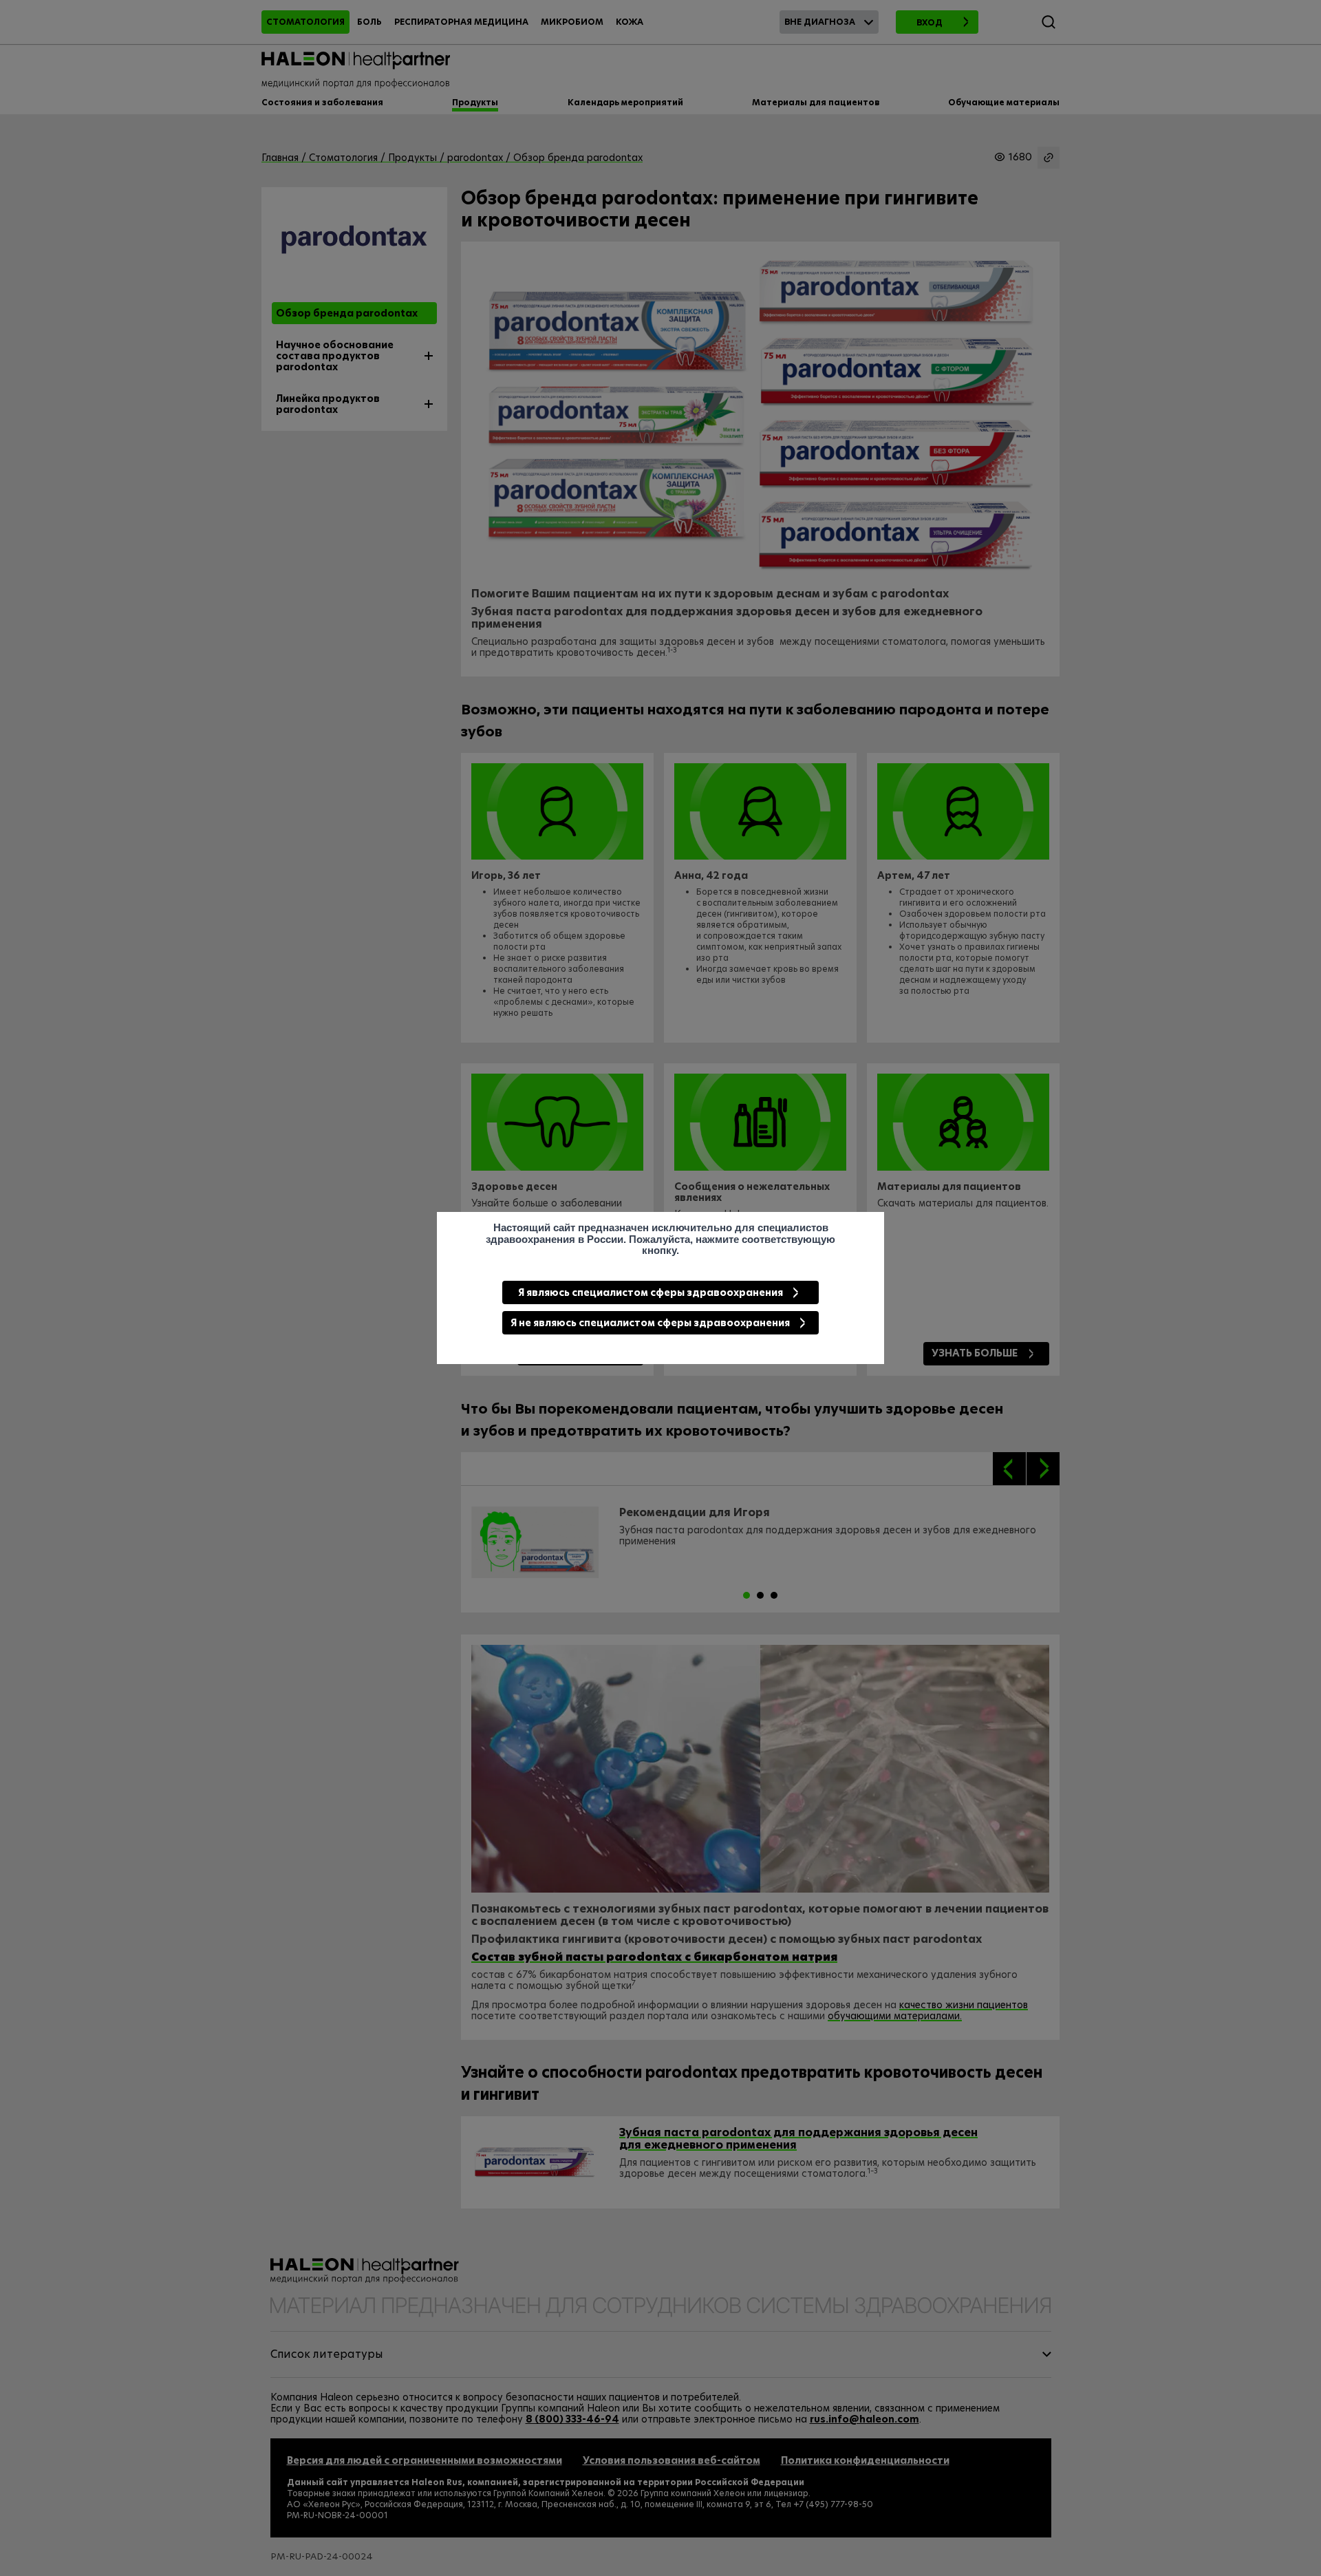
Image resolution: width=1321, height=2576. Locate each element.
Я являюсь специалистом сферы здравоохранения (651, 1292)
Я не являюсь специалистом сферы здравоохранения (650, 1323)
